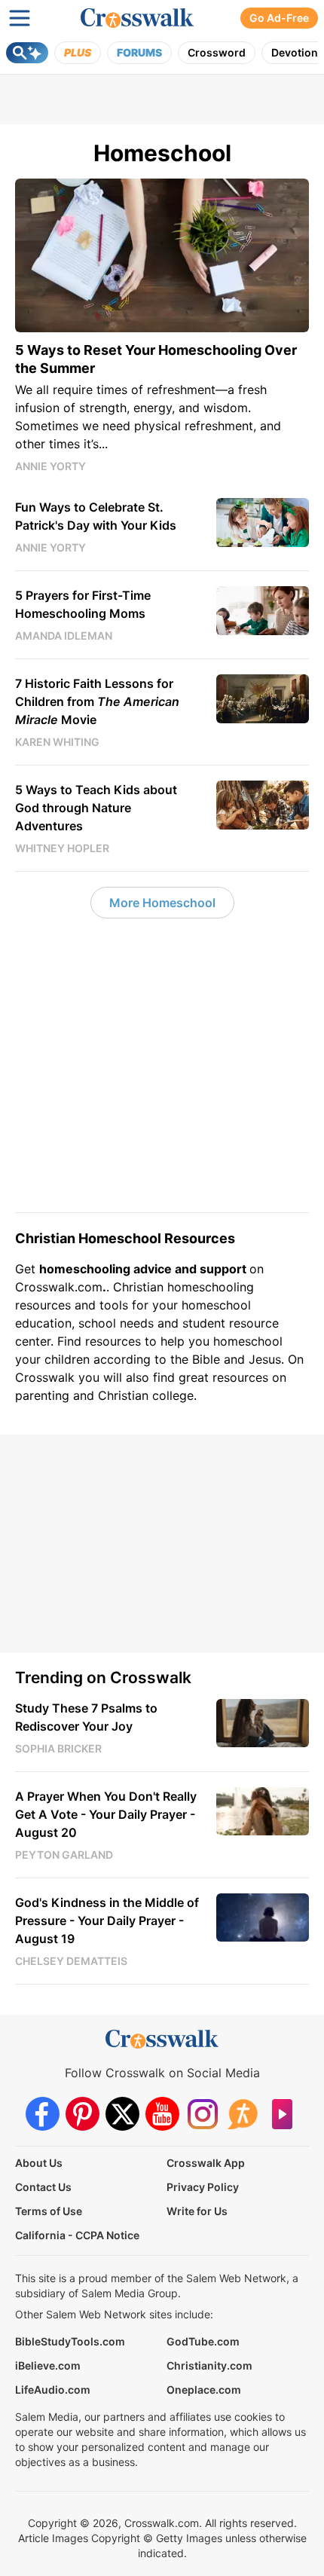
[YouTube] (162, 2114)
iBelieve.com (48, 2365)
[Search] (27, 53)
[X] (122, 2114)
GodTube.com (203, 2341)
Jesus (265, 1359)
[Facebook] (43, 2114)
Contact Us (43, 2187)
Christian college (146, 1395)
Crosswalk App (206, 2163)
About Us (39, 2163)
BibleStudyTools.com (70, 2341)
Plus (78, 52)
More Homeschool (162, 903)
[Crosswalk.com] (137, 18)
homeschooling (211, 1287)
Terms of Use (49, 2211)
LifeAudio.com (53, 2390)
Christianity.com (209, 2365)
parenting (42, 1395)
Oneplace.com (204, 2390)
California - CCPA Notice (77, 2235)
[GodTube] (282, 2114)
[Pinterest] (83, 2114)
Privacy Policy (203, 2187)
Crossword (217, 52)
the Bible (195, 1359)
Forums (139, 52)
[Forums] (242, 2114)
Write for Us (197, 2211)
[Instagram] (202, 2114)
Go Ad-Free (279, 18)
